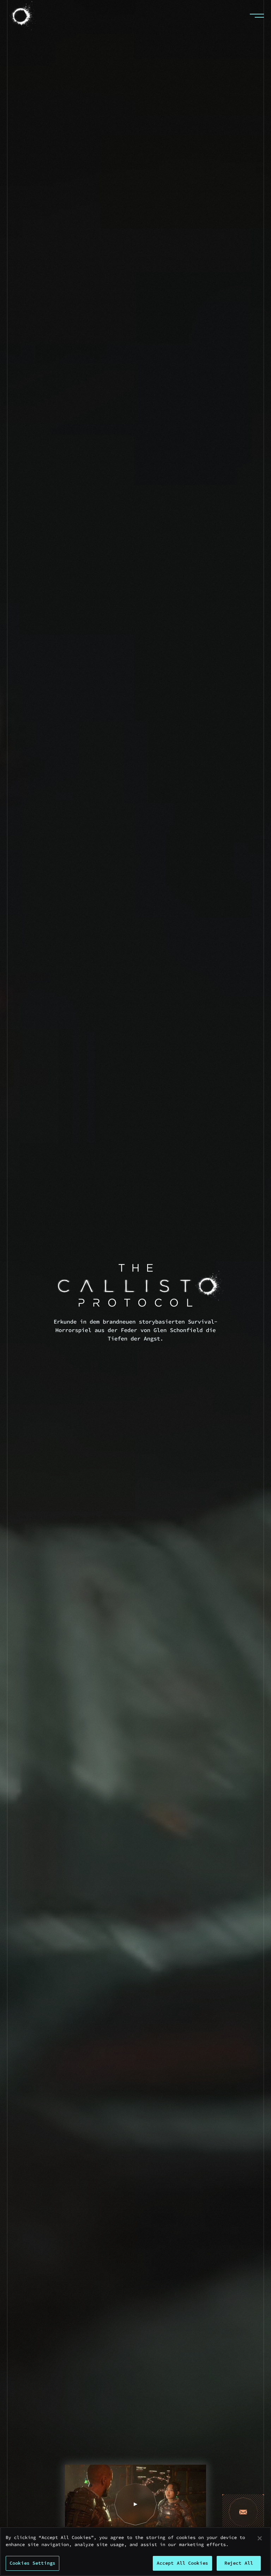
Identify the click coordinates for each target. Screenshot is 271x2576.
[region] (135, 2552)
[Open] (257, 16)
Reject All (239, 2563)
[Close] (260, 2538)
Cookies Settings (32, 2563)
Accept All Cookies (182, 2563)
